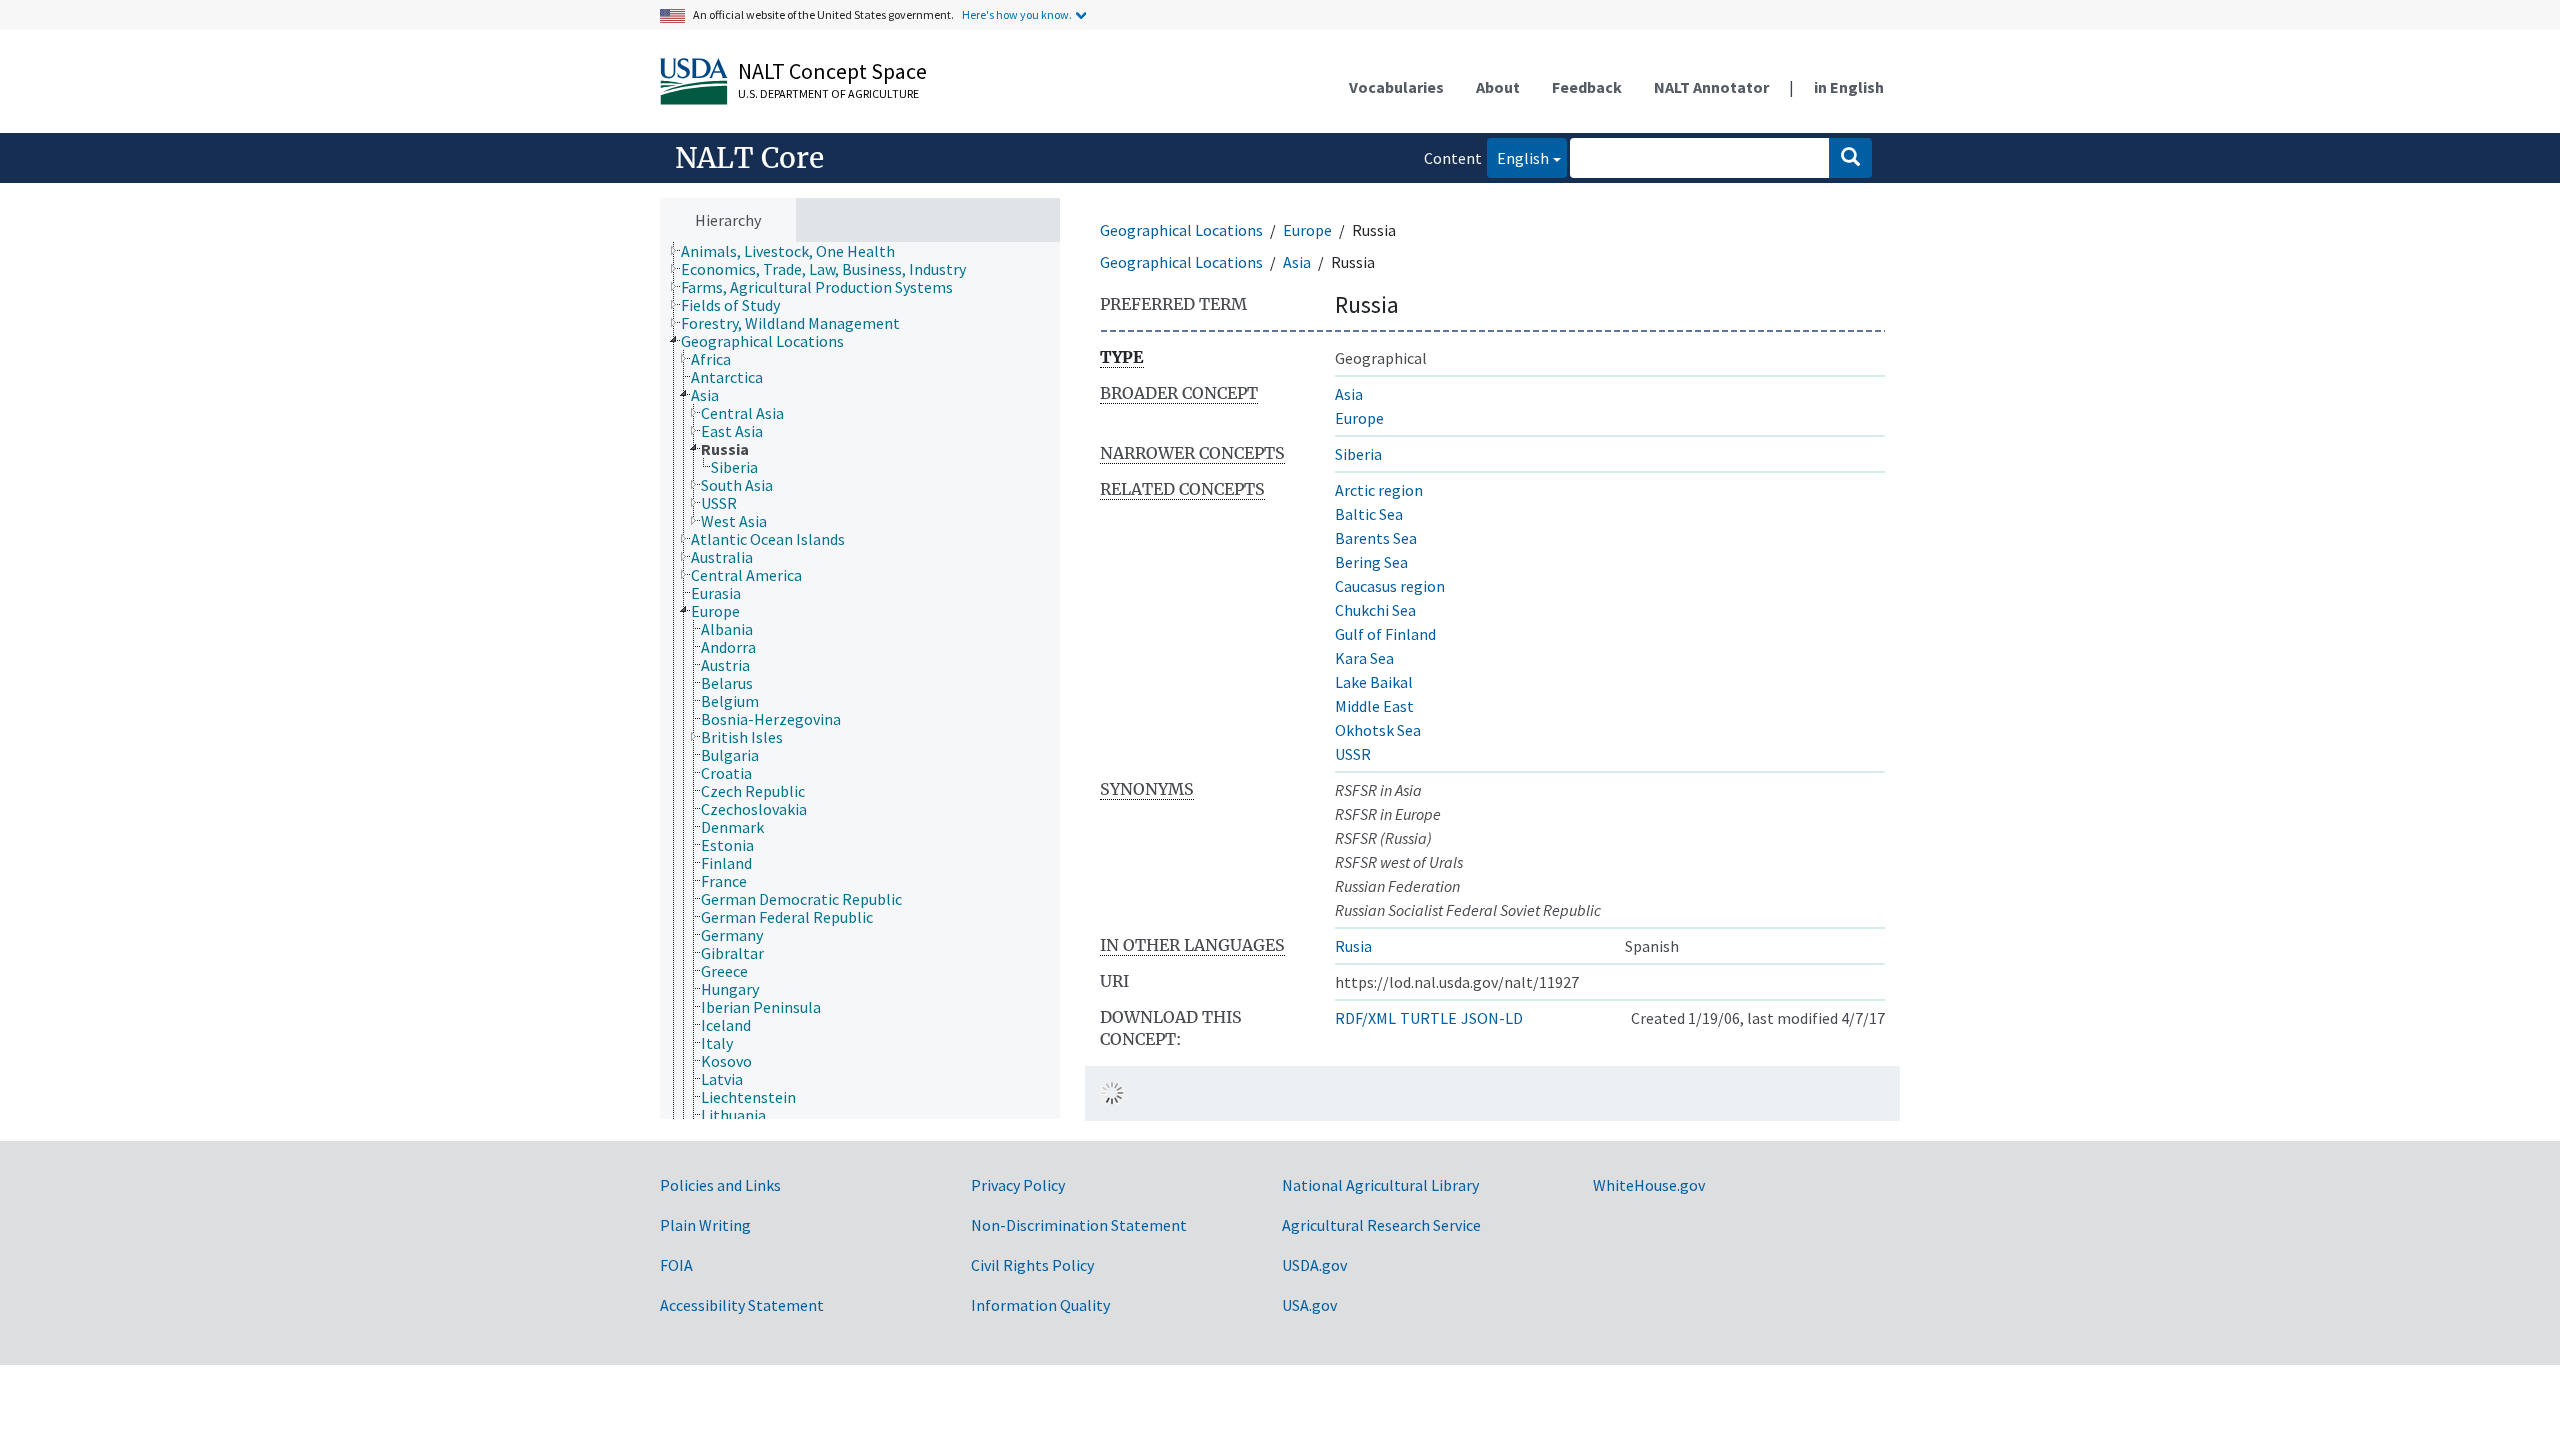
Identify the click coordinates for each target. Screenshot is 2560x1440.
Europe (1307, 230)
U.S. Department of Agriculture (828, 93)
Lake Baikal (1374, 682)
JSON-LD (1492, 1018)
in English (1849, 87)
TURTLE (1428, 1018)
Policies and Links (720, 1185)
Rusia (1353, 946)
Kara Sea (1364, 658)
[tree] (860, 681)
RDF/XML (1365, 1018)
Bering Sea (1371, 562)
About (1498, 87)
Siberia (1358, 454)
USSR (1353, 754)
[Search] (1850, 158)
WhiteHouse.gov (1649, 1185)
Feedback (1587, 87)
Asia (1297, 262)
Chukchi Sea (1375, 610)
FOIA (676, 1265)
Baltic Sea (1369, 514)
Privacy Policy (1018, 1185)
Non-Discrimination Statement (1079, 1225)
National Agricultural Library (1380, 1185)
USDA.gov (1314, 1265)
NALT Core (749, 158)
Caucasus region (1390, 586)
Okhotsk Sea (1378, 730)
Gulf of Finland (1385, 634)
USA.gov (1309, 1305)
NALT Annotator (1711, 87)
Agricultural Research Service (1381, 1225)
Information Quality (1040, 1305)
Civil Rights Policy (1032, 1265)
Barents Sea (1376, 538)
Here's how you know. (1017, 14)
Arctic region (1379, 490)
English (1518, 157)
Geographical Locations (1181, 230)
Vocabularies (1396, 87)
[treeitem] (796, 251)
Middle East (1374, 706)
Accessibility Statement (742, 1305)
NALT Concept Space (832, 71)
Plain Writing (705, 1225)
